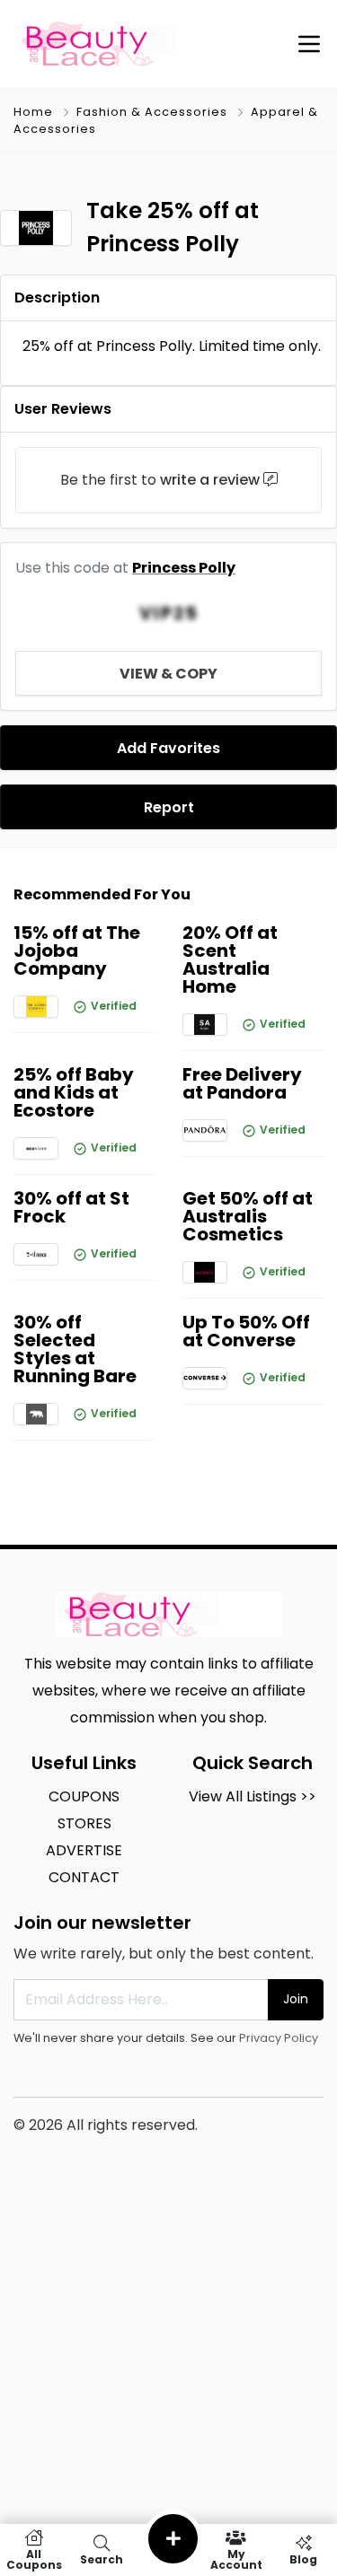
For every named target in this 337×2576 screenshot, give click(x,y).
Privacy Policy (279, 2038)
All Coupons (34, 2558)
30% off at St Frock (71, 1207)
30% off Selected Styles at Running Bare (75, 1349)
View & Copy (168, 674)
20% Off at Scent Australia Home (230, 959)
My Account (236, 2558)
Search (102, 2558)
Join (296, 1999)
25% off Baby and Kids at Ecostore (74, 1092)
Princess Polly (184, 568)
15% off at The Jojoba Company (77, 951)
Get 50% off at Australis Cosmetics (248, 1216)
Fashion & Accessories (152, 112)
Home (33, 112)
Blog (303, 2558)
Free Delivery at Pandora (242, 1083)
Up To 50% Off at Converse (246, 1331)
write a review (210, 480)
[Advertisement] (168, 2401)
